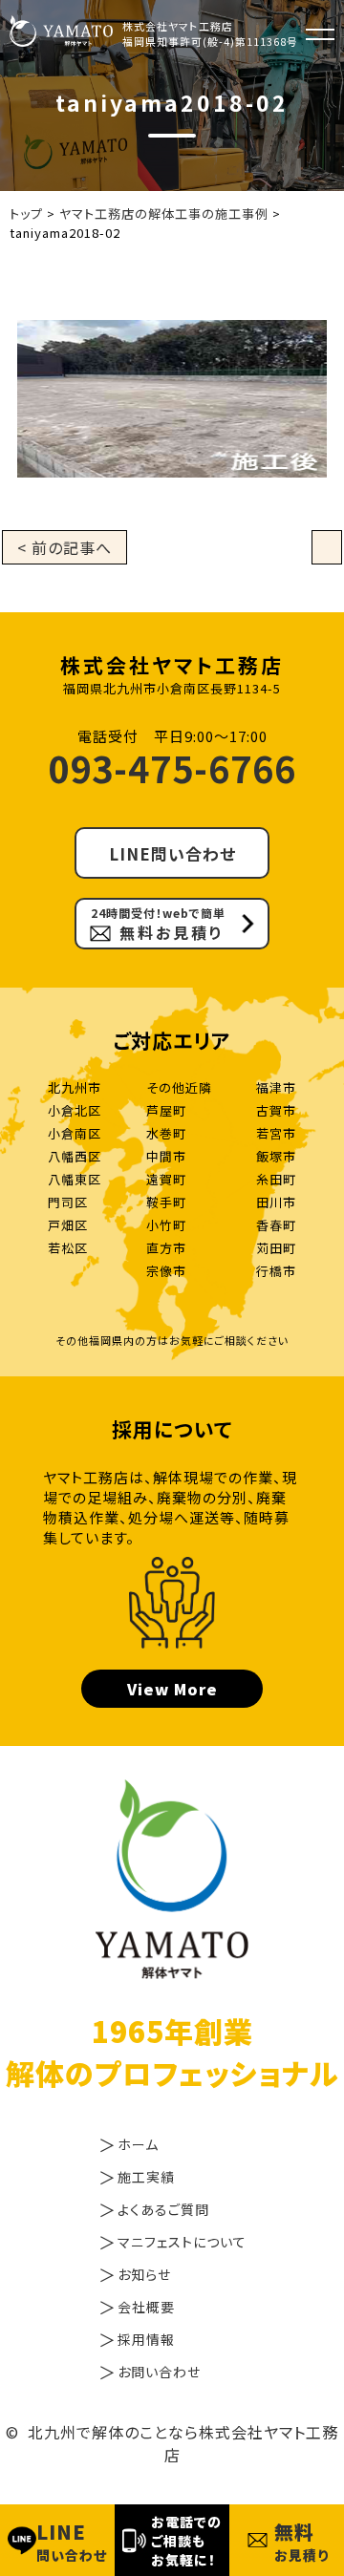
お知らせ (144, 2274)
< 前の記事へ (64, 547)
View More (172, 1689)
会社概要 (146, 2307)
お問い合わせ (159, 2372)
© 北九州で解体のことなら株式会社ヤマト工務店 (172, 2443)
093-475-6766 (172, 767)
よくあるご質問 (163, 2209)
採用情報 (146, 2339)
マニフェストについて (182, 2242)
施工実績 (146, 2177)
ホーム (138, 2144)
